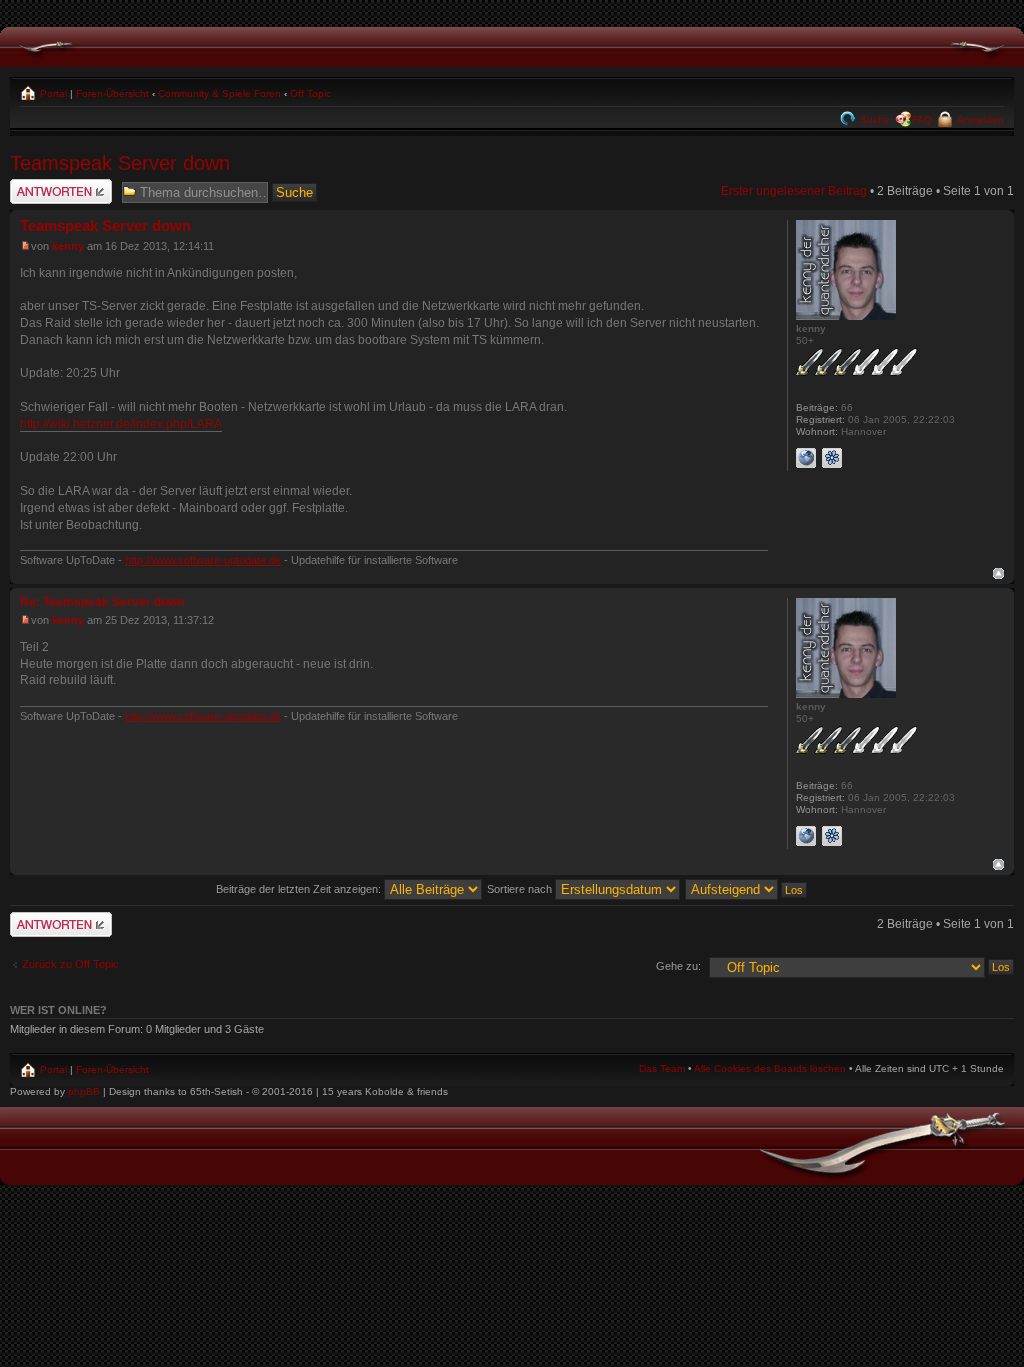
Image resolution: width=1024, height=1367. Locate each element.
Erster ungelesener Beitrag (794, 191)
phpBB (84, 1091)
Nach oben (998, 573)
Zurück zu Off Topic (70, 964)
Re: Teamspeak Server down (102, 602)
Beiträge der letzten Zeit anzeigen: (300, 889)
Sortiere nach (521, 889)
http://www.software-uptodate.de (203, 560)
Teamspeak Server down (120, 163)
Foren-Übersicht (112, 93)
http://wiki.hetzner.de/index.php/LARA (121, 424)
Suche (873, 119)
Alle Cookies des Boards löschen (770, 1068)
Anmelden (979, 119)
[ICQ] (832, 458)
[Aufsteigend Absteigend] (747, 889)
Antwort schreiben (59, 186)
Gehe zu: (678, 966)
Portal (52, 93)
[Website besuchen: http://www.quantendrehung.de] (806, 458)
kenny (68, 246)
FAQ (922, 119)
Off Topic (310, 93)
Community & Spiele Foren (219, 93)
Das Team (662, 1068)
